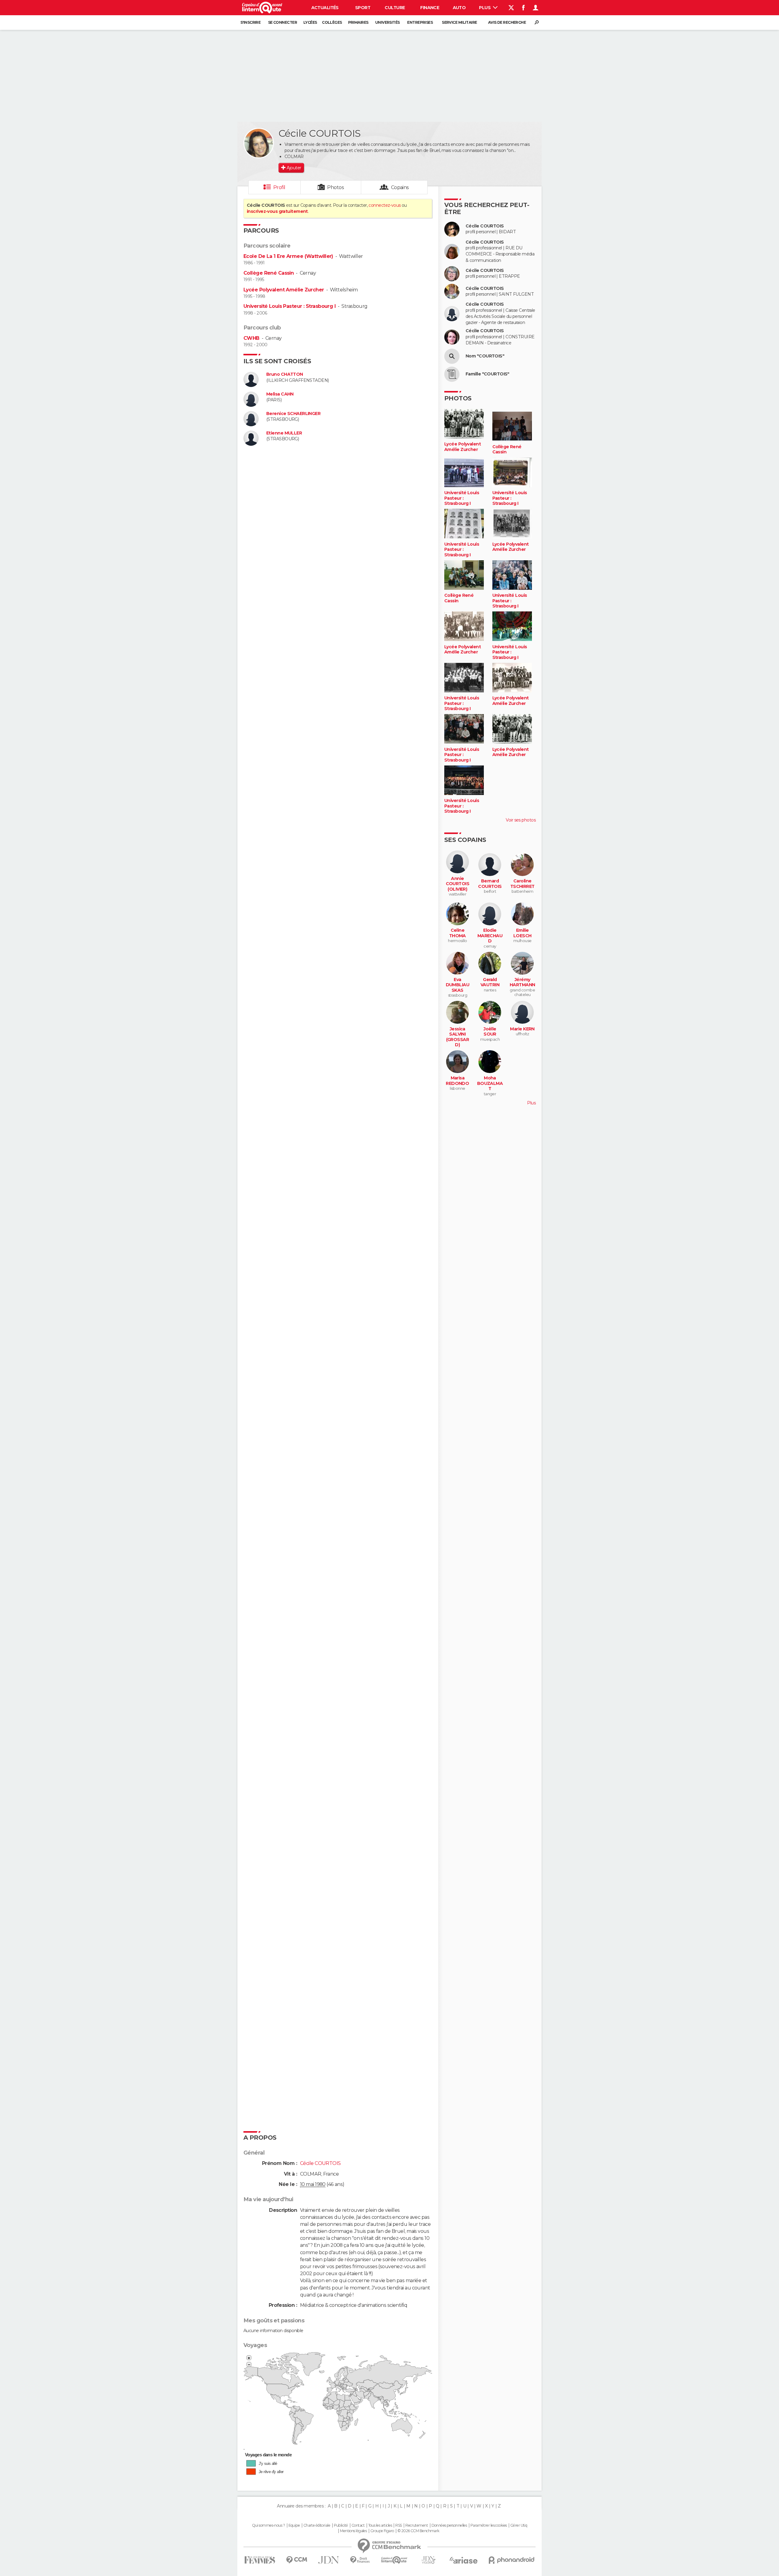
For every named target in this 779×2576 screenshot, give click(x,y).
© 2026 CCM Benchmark (418, 2531)
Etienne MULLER (284, 433)
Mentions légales (353, 2531)
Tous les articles (380, 2525)
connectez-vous (384, 205)
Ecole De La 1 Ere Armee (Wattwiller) (288, 256)
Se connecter (283, 22)
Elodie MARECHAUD (490, 936)
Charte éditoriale (317, 2525)
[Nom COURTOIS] (452, 356)
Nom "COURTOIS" (485, 356)
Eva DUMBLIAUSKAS (458, 985)
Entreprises (420, 22)
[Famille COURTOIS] (452, 374)
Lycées (310, 22)
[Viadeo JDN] (428, 2560)
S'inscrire (250, 22)
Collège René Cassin (269, 273)
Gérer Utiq (519, 2525)
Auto (459, 8)
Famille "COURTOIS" (487, 374)
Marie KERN (522, 1029)
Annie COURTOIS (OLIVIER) (458, 884)
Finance (430, 8)
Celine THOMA (458, 933)
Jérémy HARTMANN (522, 982)
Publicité (341, 2525)
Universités (388, 22)
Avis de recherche (507, 22)
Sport (363, 8)
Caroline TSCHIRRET (522, 884)
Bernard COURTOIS (490, 884)
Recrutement (417, 2525)
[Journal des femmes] (260, 2560)
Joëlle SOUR (490, 1032)
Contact (358, 2525)
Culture (395, 8)
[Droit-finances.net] (360, 2560)
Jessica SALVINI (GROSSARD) (458, 1037)
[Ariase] (464, 2560)
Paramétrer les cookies (489, 2525)
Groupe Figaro (382, 2531)
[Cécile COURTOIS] (259, 143)
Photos (335, 187)
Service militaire (459, 22)
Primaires (358, 22)
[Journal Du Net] (329, 2560)
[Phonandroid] (512, 2560)
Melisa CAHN (280, 394)
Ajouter (294, 168)
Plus (485, 8)
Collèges (332, 22)
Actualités (325, 8)
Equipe (294, 2525)
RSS (398, 2525)
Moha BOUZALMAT (490, 1083)
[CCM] (297, 2560)
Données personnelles (449, 2525)
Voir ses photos (521, 820)
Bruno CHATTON (285, 374)
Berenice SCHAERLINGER (293, 414)
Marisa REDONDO (457, 1081)
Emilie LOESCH (522, 933)
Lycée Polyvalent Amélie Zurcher (284, 290)
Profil (279, 187)
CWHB (252, 338)
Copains (400, 187)
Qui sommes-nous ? (268, 2525)
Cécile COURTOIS (485, 226)
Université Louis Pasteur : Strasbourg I (290, 306)
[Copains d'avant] (394, 2560)
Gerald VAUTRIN (490, 982)
